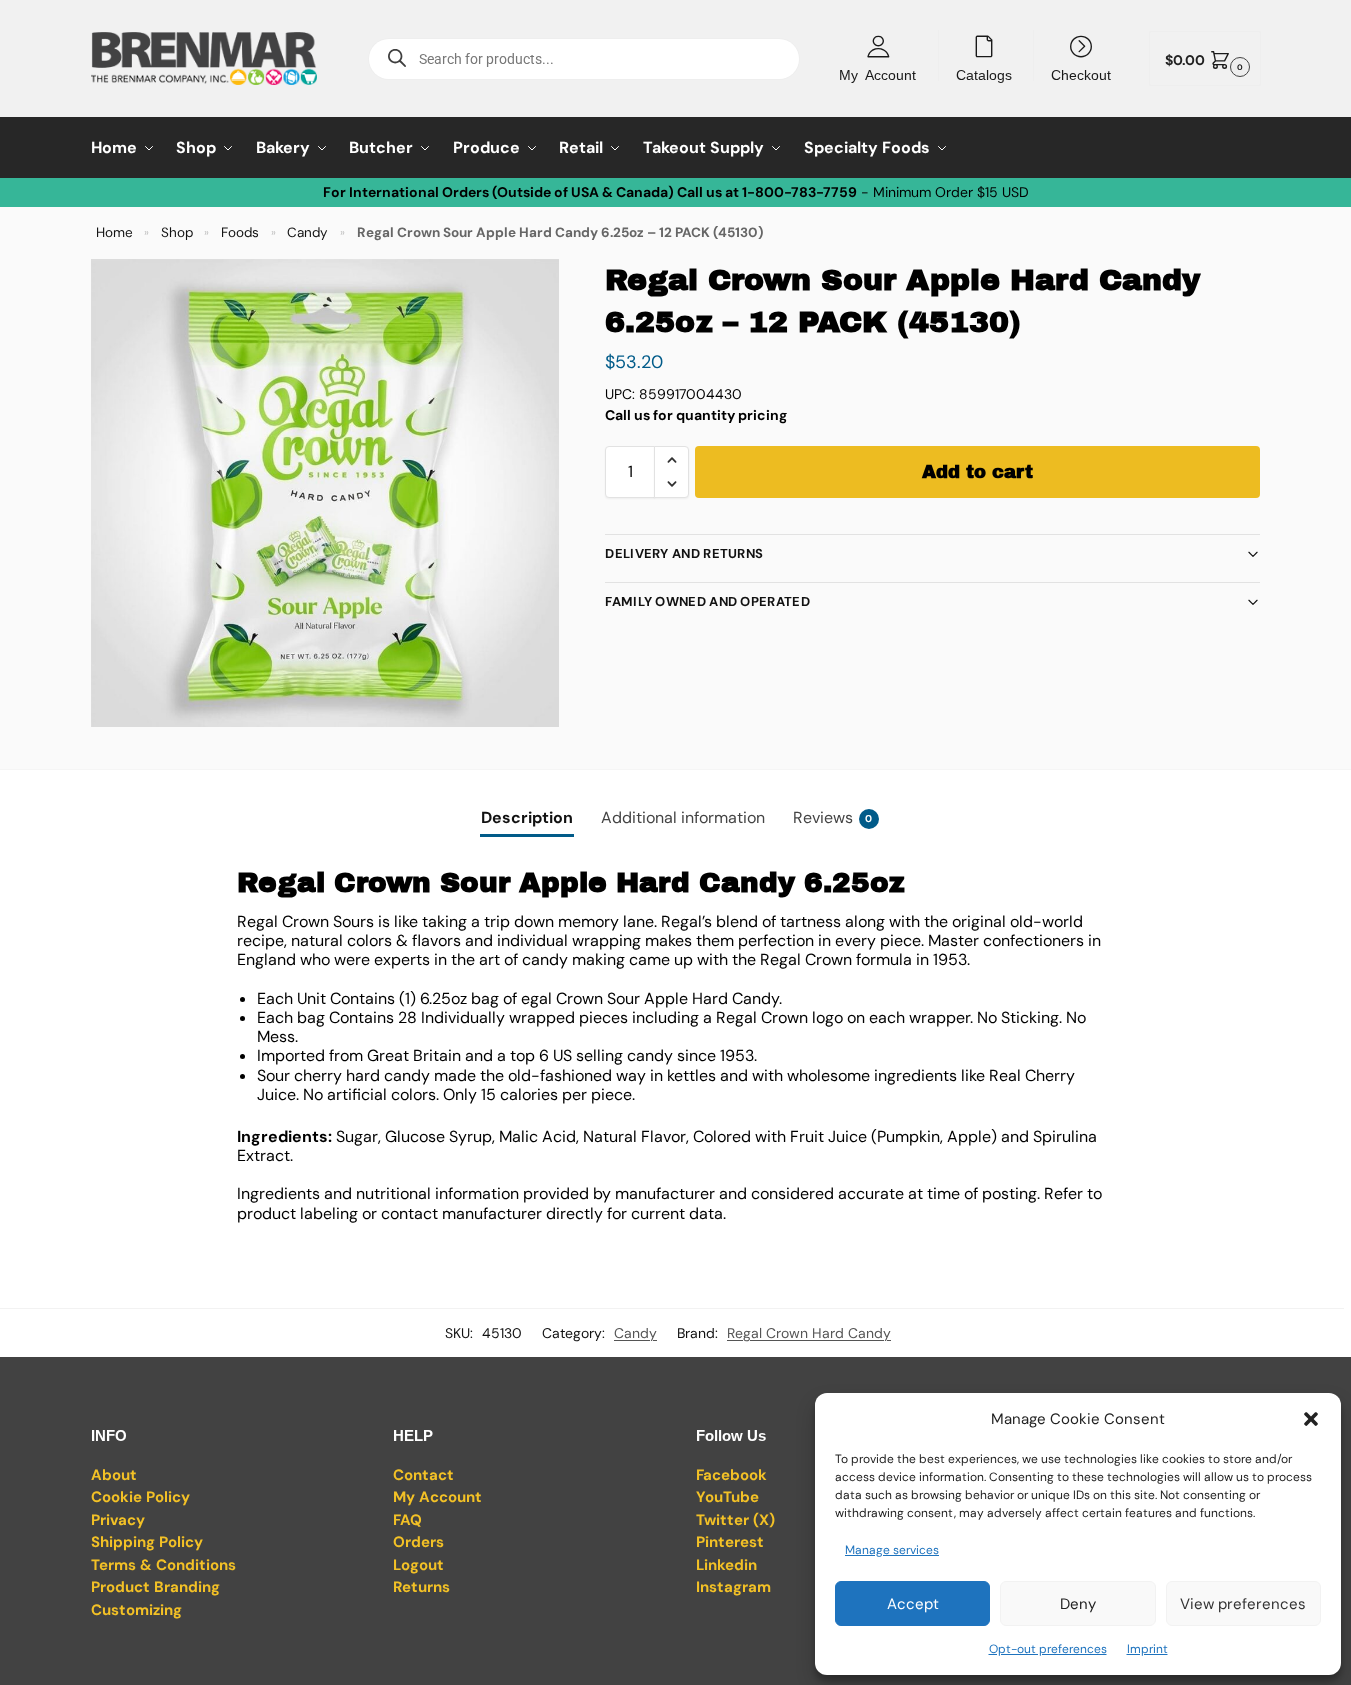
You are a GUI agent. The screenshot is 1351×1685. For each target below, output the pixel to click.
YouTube (727, 1497)
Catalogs (984, 74)
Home (114, 232)
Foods (240, 232)
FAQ (407, 1520)
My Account (877, 74)
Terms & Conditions (163, 1565)
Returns (421, 1587)
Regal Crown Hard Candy (809, 1333)
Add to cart (977, 472)
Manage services (892, 1550)
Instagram (733, 1587)
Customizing (136, 1610)
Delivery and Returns (684, 553)
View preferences (1243, 1604)
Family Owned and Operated (707, 601)
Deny (1078, 1604)
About (114, 1475)
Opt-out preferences (1048, 1649)
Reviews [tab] (833, 817)
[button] (1311, 1419)
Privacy (118, 1520)
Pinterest (730, 1542)
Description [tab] (527, 817)
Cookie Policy (140, 1497)
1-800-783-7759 (799, 192)
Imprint (1147, 1649)
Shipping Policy (147, 1542)
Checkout (1081, 74)
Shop (177, 232)
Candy (307, 232)
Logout (418, 1565)
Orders (418, 1542)
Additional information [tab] (683, 817)
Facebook (731, 1475)
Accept (913, 1604)
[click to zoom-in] (325, 493)
